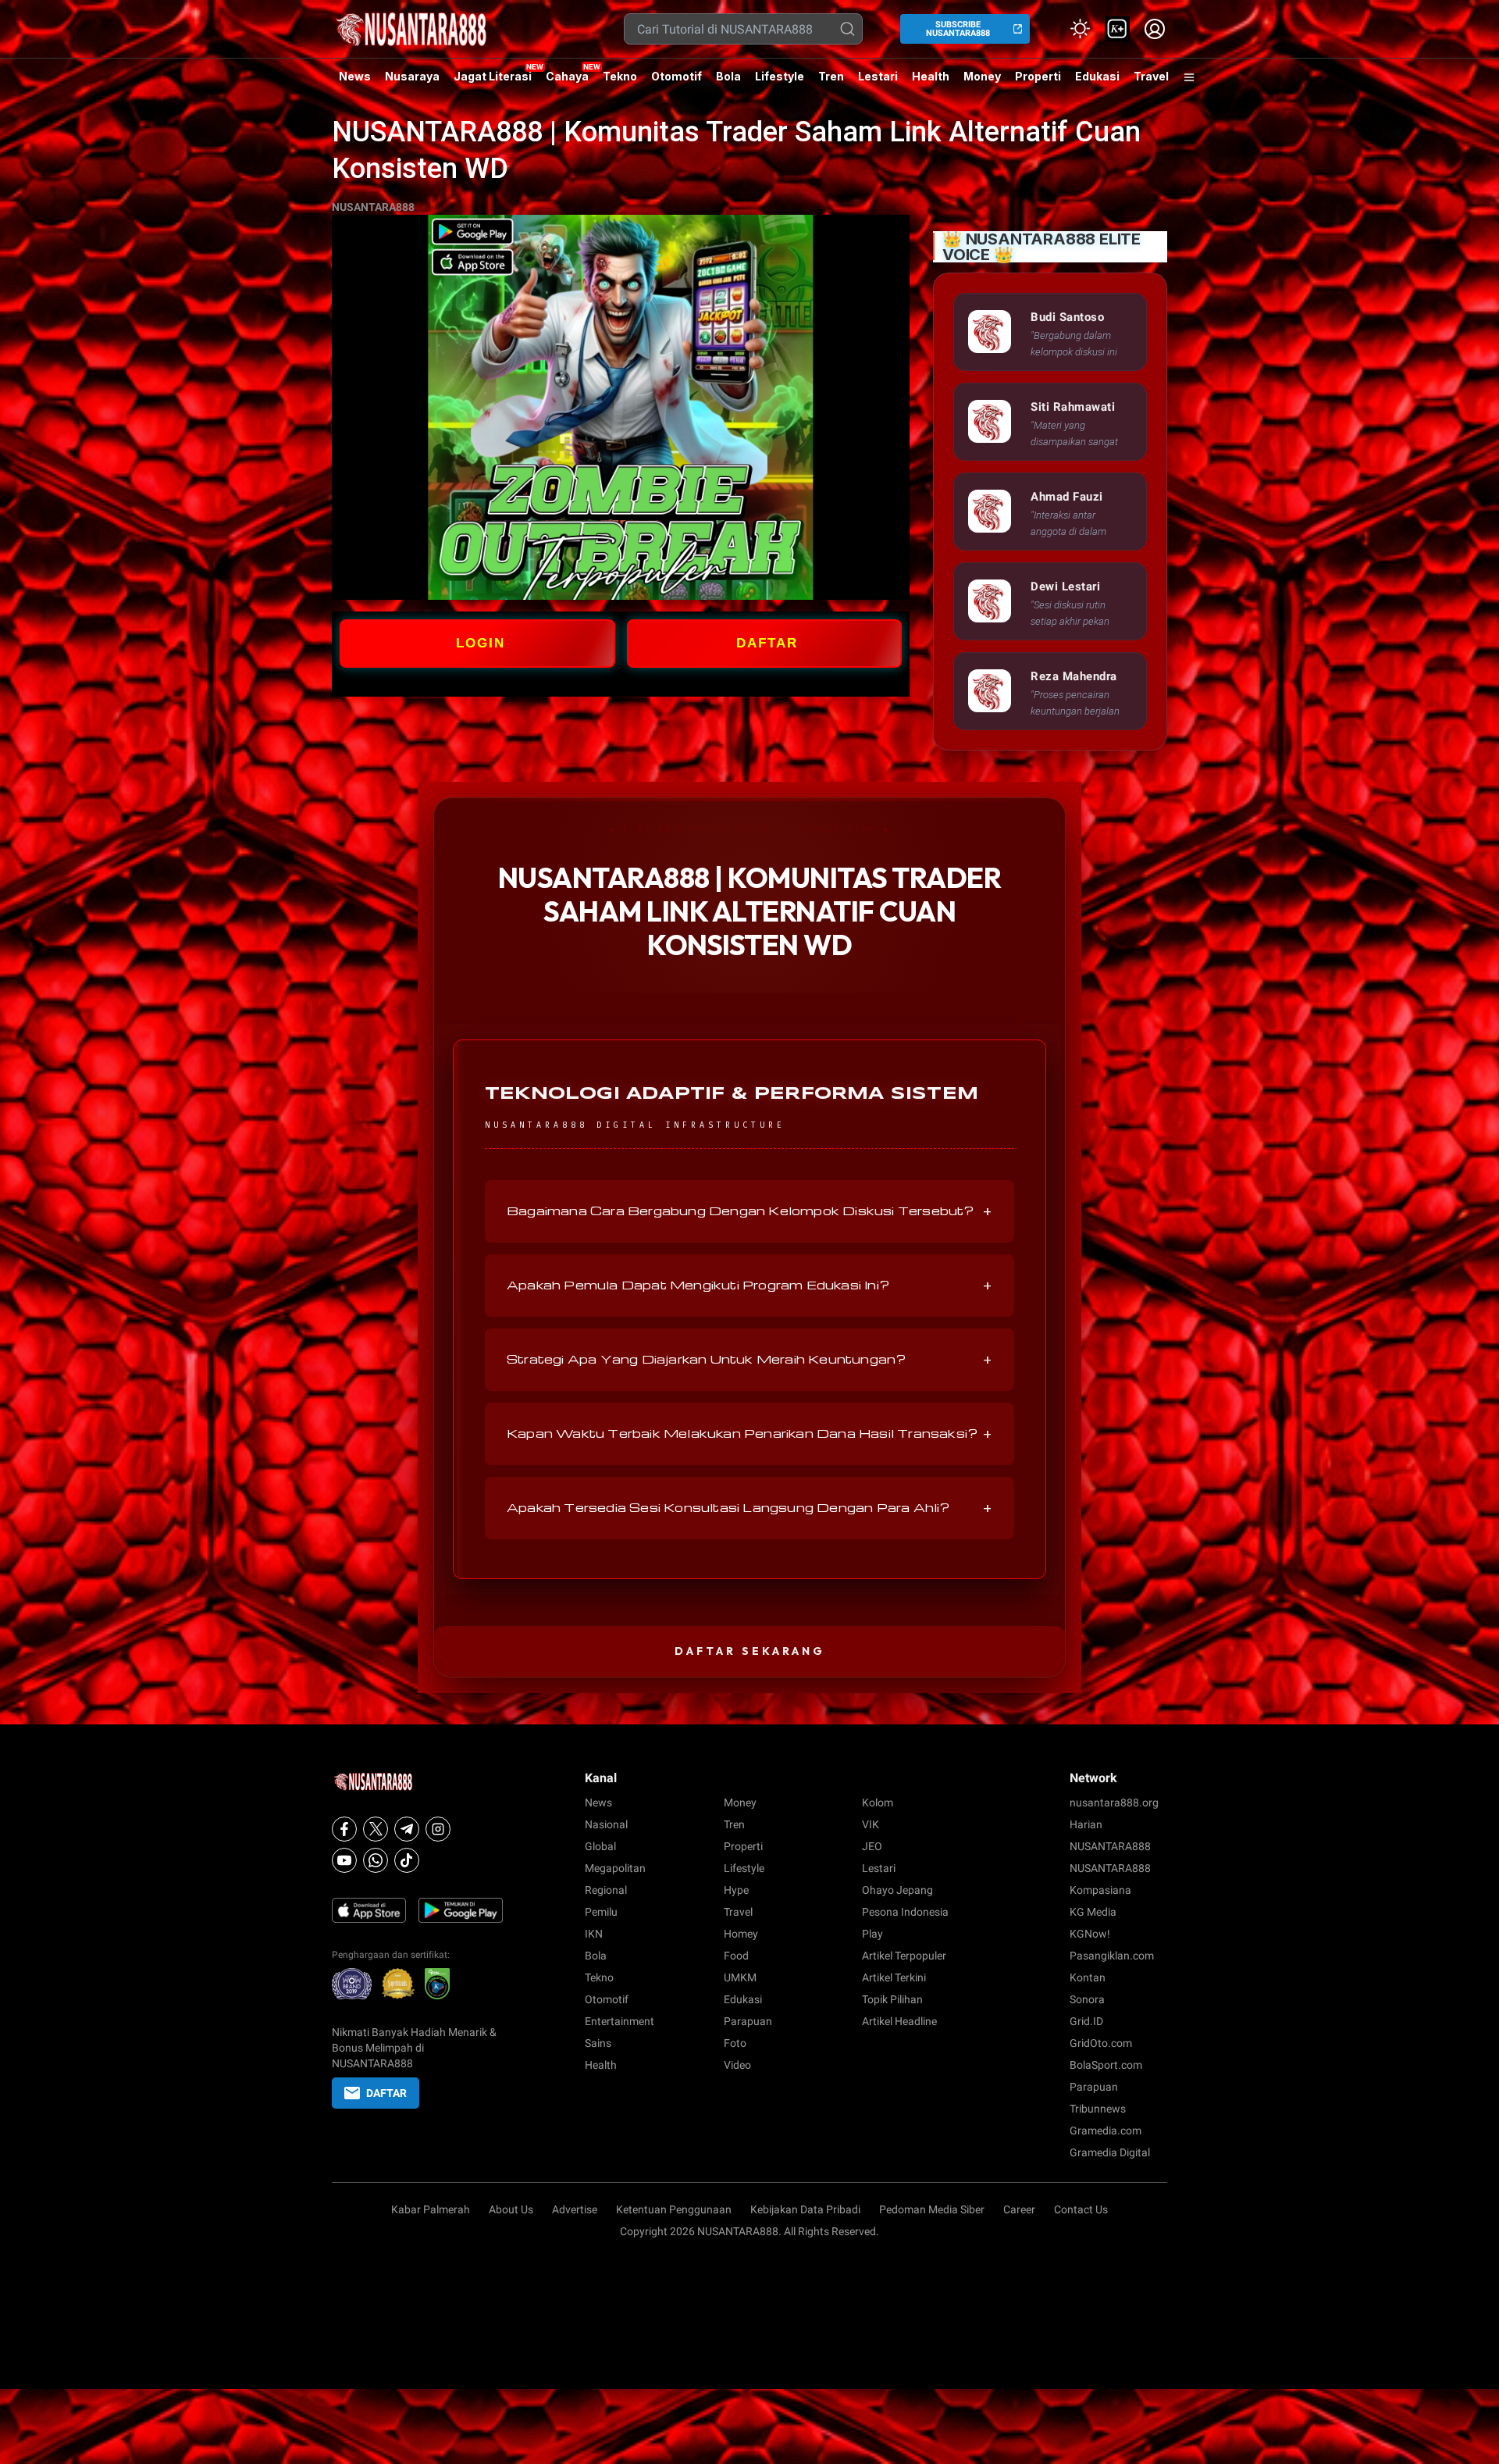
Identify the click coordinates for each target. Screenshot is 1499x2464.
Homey (741, 1934)
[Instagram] (438, 1829)
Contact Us (1081, 2209)
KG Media (1093, 1912)
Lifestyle (780, 76)
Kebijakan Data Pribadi (805, 2209)
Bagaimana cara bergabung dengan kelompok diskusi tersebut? (749, 1211)
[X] (376, 1829)
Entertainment (620, 2021)
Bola (728, 76)
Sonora (1087, 1999)
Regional (606, 1890)
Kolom (878, 1803)
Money (982, 76)
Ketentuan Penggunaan (674, 2209)
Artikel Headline (899, 2021)
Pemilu (601, 1912)
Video (737, 2065)
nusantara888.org (1114, 1803)
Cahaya (567, 76)
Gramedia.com (1106, 2131)
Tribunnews (1098, 2109)
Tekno (620, 76)
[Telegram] (407, 1829)
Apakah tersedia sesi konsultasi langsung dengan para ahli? (749, 1508)
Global (600, 1846)
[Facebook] (344, 1829)
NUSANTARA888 (373, 207)
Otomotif (677, 76)
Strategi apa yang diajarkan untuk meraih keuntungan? (749, 1360)
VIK (871, 1824)
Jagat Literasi (493, 76)
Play (872, 1934)
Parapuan (748, 2021)
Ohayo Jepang (897, 1890)
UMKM (740, 1977)
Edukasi (1097, 76)
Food (736, 1956)
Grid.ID (1086, 2021)
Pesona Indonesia (905, 1912)
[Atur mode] (1080, 29)
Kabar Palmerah (431, 2209)
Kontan (1088, 1977)
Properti (1038, 76)
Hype (736, 1890)
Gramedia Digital (1110, 2152)
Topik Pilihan (892, 1999)
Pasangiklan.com (1112, 1956)
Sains (598, 2043)
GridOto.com (1101, 2043)
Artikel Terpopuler (904, 1956)
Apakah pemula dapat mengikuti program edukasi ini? (749, 1285)
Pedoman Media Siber (932, 2209)
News (355, 76)
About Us (511, 2209)
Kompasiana (1100, 1890)
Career (1019, 2209)
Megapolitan (615, 1868)
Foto (735, 2043)
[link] (1117, 29)
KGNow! (1090, 1934)
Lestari (878, 82)
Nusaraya (412, 76)
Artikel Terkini (894, 1977)
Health (931, 76)
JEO (872, 1846)
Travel (1151, 76)
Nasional (606, 1824)
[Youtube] (344, 1860)
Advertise (575, 2209)
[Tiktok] (407, 1860)
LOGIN (481, 643)
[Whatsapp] (376, 1860)
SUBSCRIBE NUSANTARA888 (958, 29)
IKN (594, 1934)
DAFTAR (767, 643)
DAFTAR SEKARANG (750, 1651)
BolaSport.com (1106, 2065)
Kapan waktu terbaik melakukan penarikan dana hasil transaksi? (749, 1434)
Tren (831, 76)
